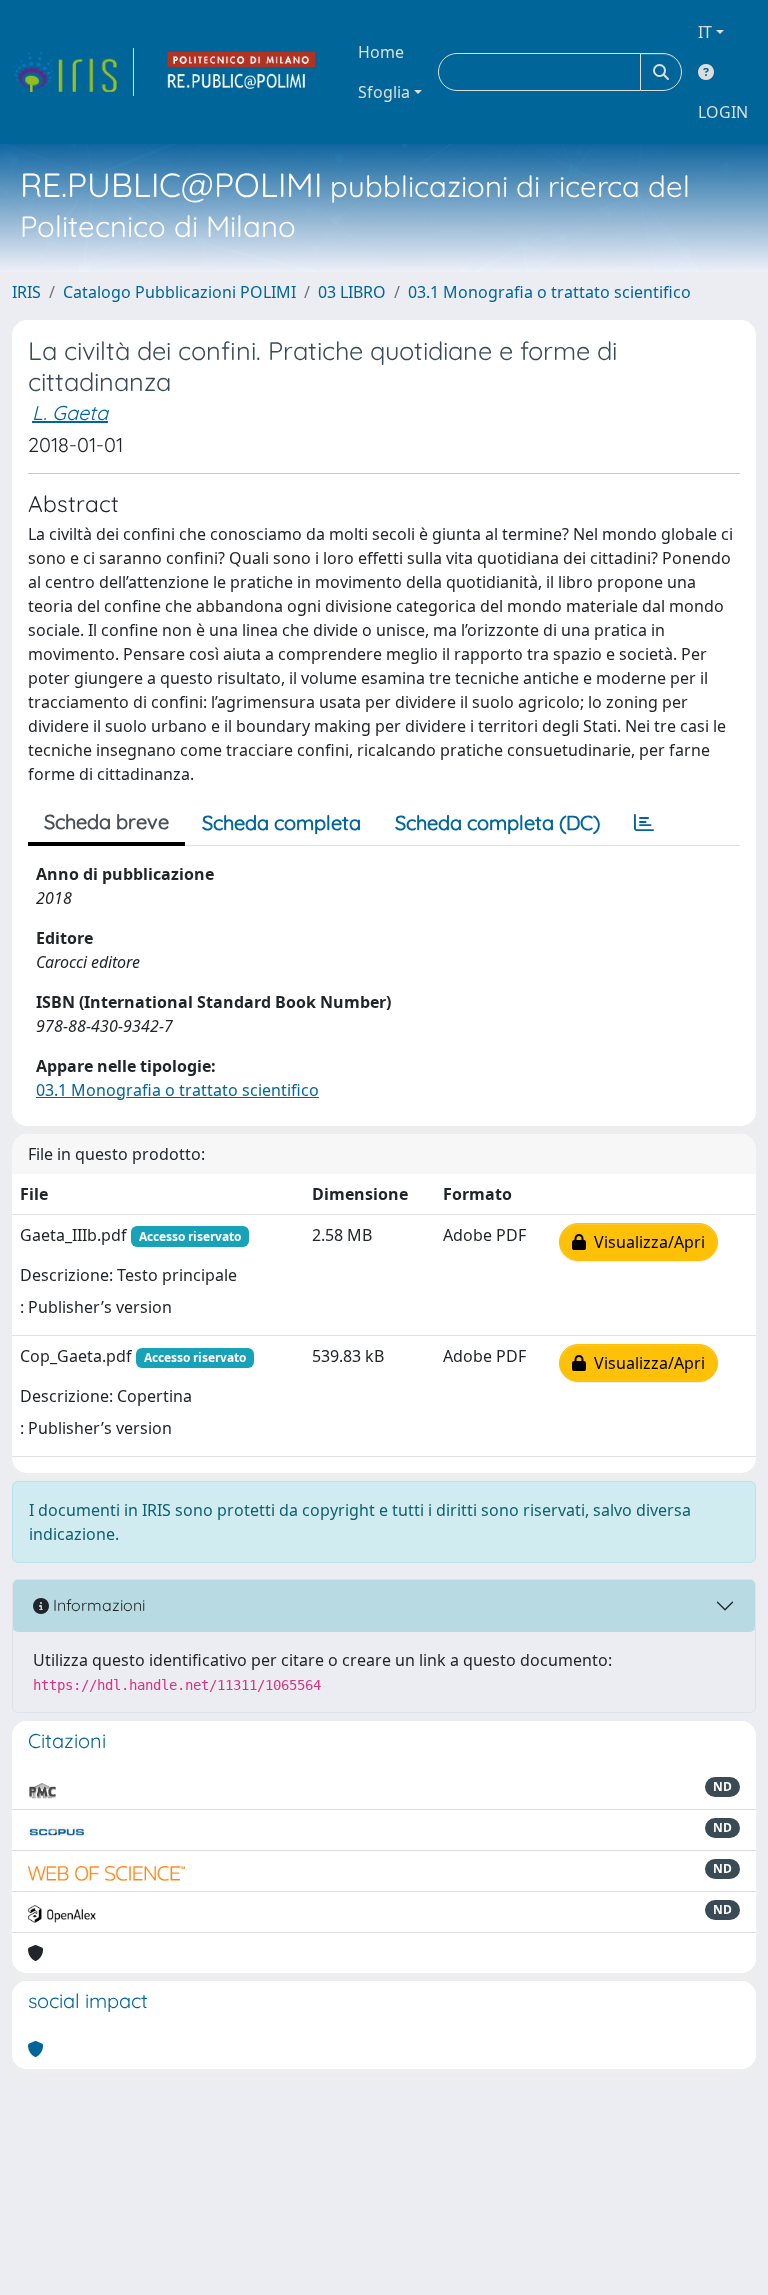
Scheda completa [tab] (281, 822)
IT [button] (705, 32)
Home (381, 52)
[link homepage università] (242, 72)
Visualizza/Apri (645, 1242)
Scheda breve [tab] (106, 821)
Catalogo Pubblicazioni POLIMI (179, 292)
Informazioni (97, 1605)
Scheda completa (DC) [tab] (497, 822)
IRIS (26, 292)
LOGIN (723, 112)
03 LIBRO (352, 292)
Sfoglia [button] (384, 92)
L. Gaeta (70, 412)
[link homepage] (73, 72)
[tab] (644, 823)
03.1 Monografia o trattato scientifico (549, 292)
